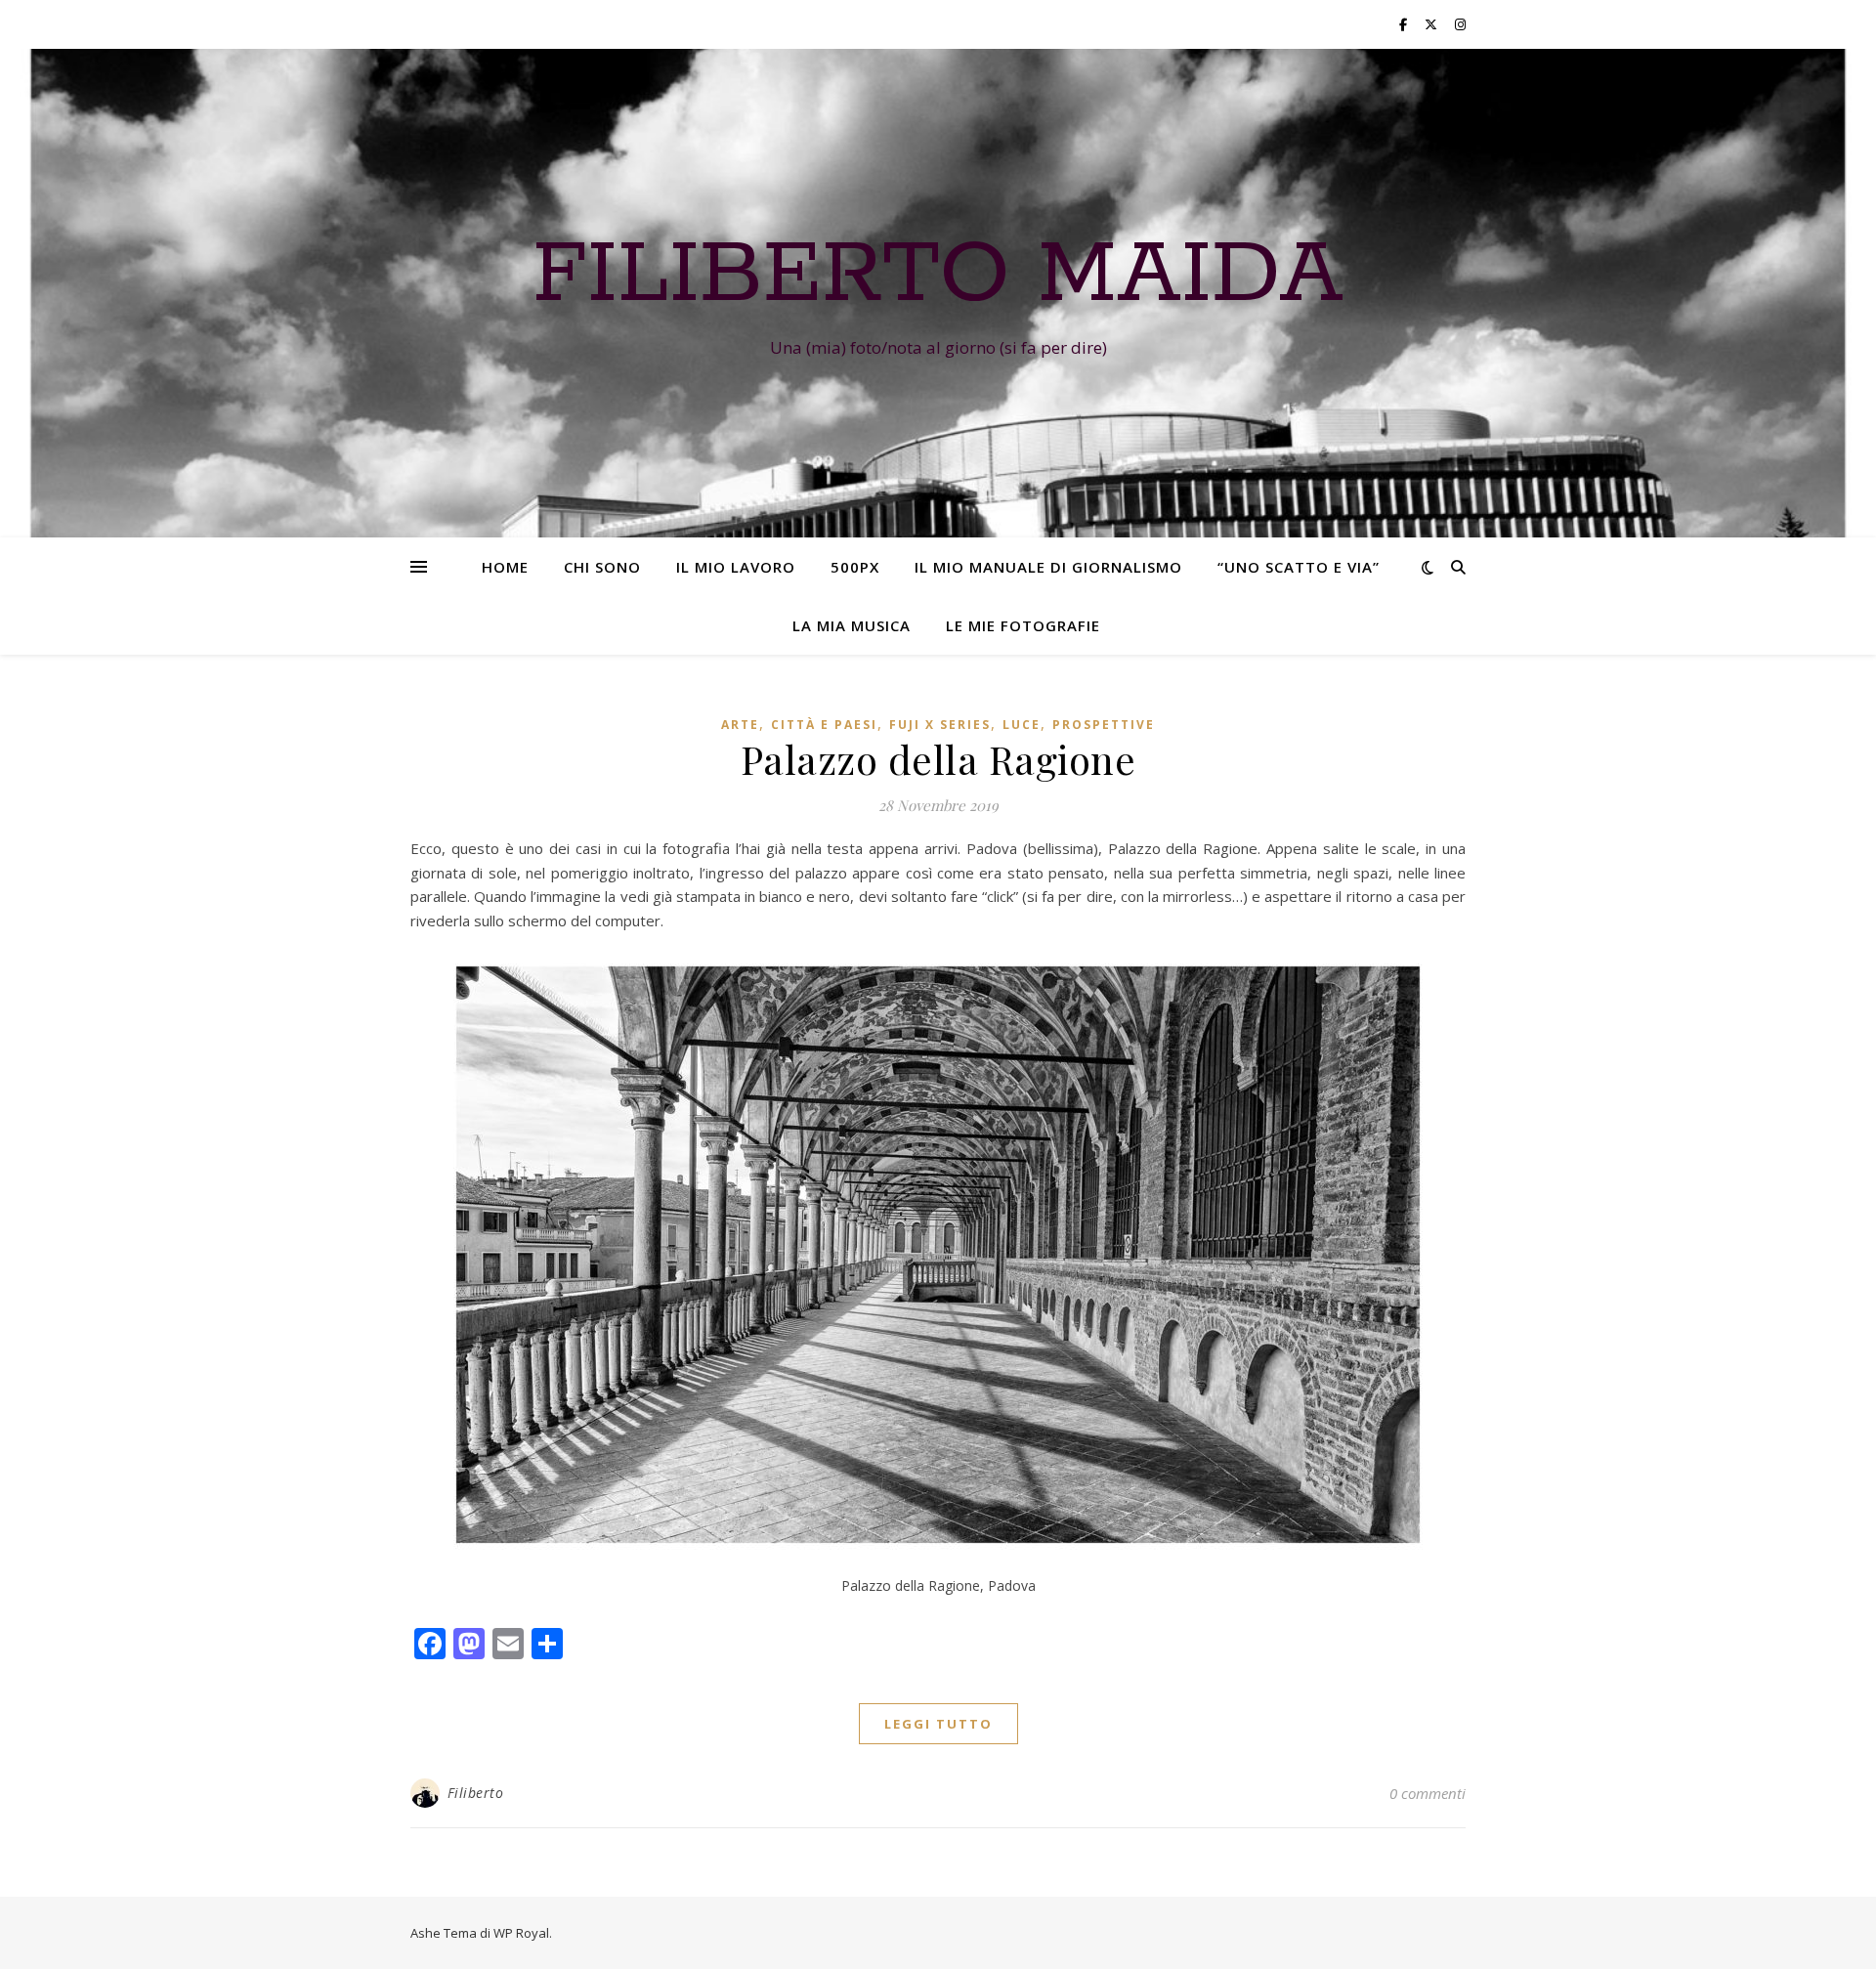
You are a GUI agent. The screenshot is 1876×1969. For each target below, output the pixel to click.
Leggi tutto (938, 1724)
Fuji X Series (940, 725)
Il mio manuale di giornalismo (1048, 567)
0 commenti (1428, 1793)
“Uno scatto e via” (1299, 567)
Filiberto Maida (938, 276)
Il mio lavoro (736, 567)
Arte (740, 725)
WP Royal (521, 1933)
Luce (1022, 725)
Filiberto (476, 1793)
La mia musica (852, 625)
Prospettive (1104, 725)
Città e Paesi (824, 725)
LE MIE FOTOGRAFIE (1023, 625)
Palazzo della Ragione (938, 759)
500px (855, 567)
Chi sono (602, 567)
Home (505, 567)
